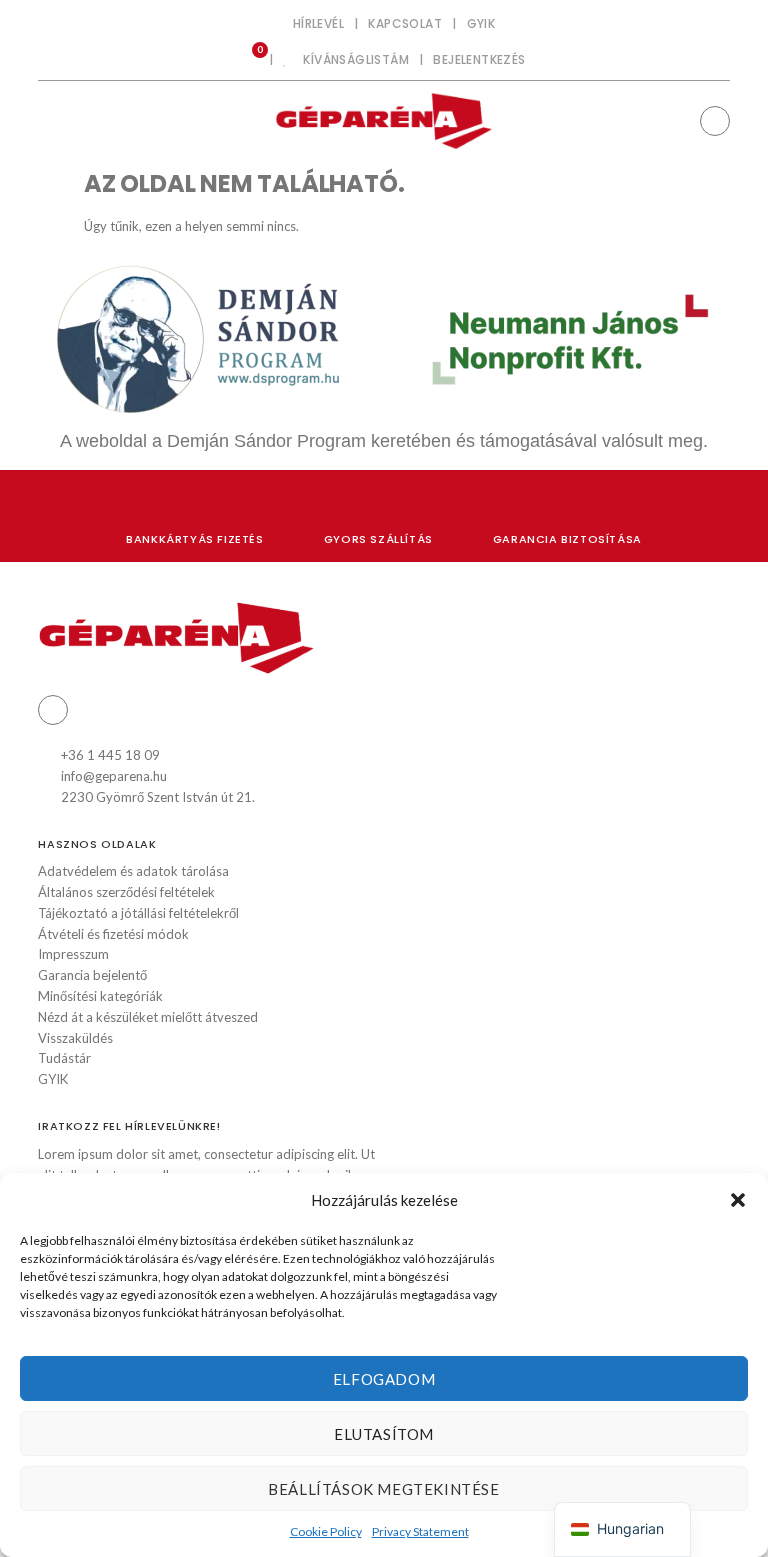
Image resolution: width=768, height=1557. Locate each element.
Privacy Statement (420, 1531)
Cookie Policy (326, 1531)
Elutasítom (384, 1434)
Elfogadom (384, 1379)
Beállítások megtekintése (383, 1489)
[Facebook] (715, 121)
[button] (738, 1200)
